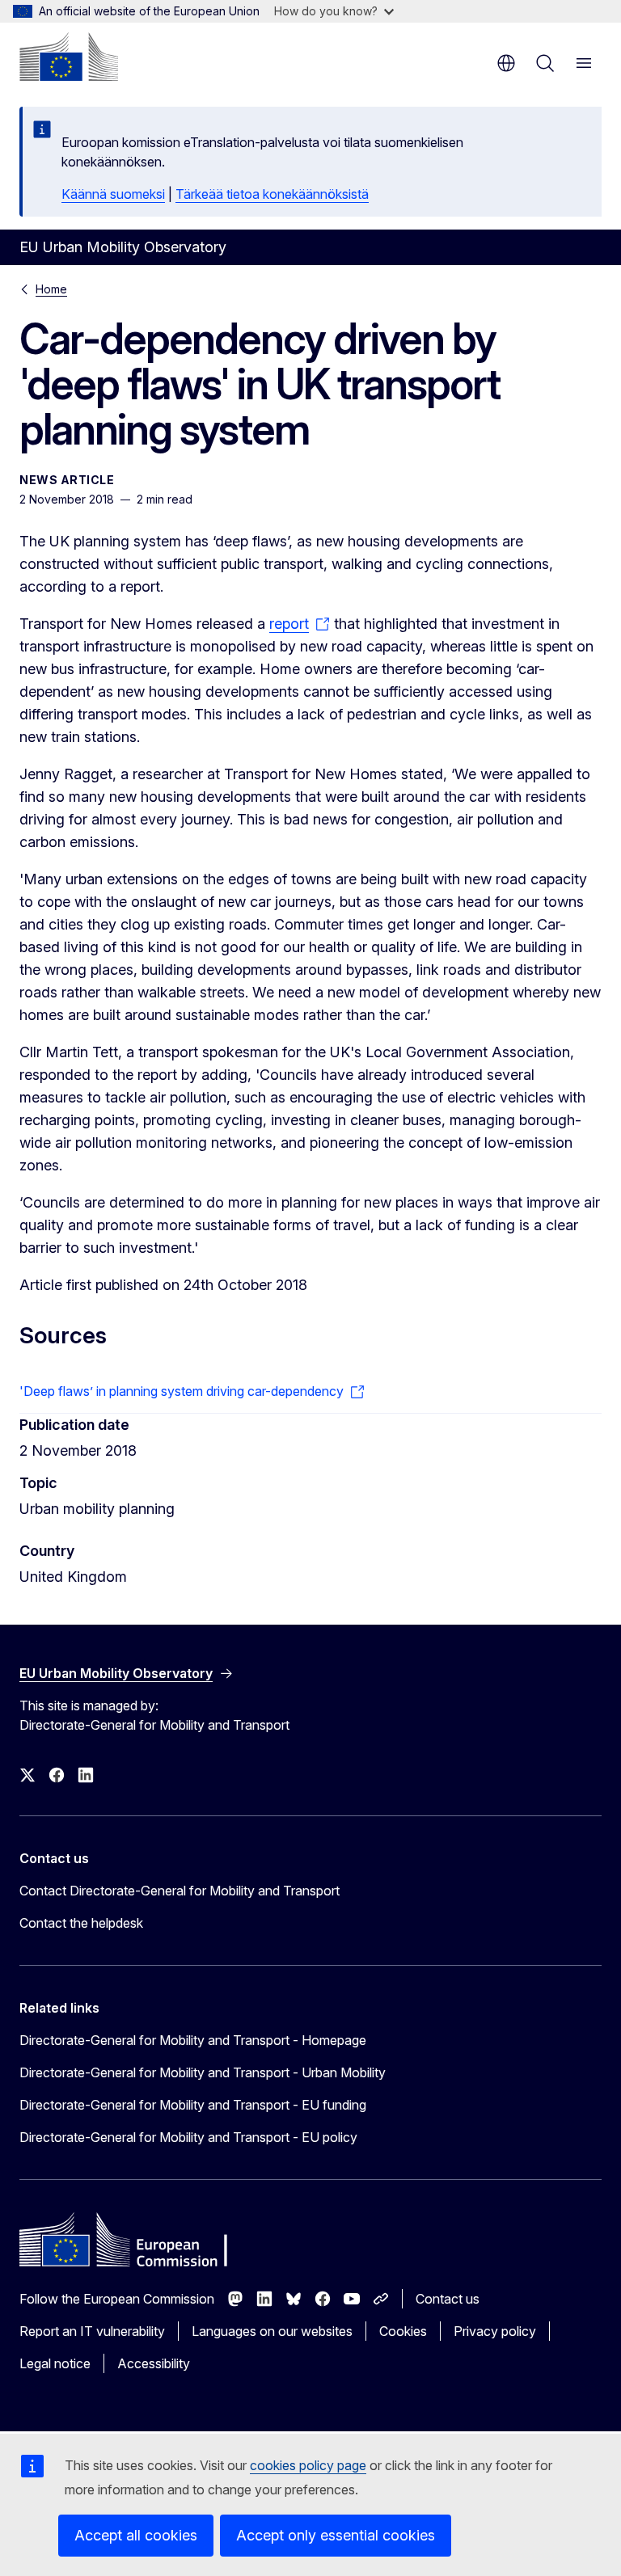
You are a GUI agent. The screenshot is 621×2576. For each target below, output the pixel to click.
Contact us (448, 2299)
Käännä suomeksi (113, 194)
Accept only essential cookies (336, 2535)
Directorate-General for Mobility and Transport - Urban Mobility (203, 2072)
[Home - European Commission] (69, 57)
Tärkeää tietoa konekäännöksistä (272, 194)
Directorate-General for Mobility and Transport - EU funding (193, 2105)
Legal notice (55, 2363)
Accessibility (154, 2363)
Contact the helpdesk (81, 1923)
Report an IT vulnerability (92, 2331)
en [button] (506, 63)
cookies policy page (308, 2465)
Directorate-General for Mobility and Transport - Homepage (193, 2040)
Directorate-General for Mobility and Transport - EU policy (188, 2137)
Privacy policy (495, 2331)
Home (51, 289)
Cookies (403, 2331)
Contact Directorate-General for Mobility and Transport (180, 1891)
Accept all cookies (136, 2535)
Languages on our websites (272, 2331)
